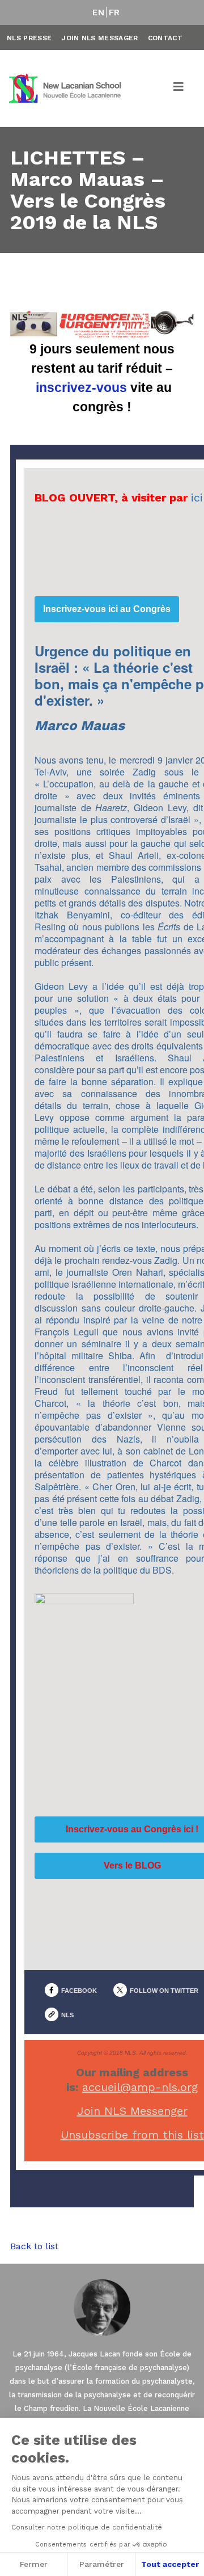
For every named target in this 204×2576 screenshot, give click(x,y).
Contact (165, 38)
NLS (67, 2015)
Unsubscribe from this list (132, 2135)
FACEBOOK (79, 1991)
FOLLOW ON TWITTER (164, 1991)
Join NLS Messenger (132, 2111)
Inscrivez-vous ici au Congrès (107, 609)
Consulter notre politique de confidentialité (87, 2527)
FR (114, 12)
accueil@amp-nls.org (140, 2087)
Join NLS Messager (99, 38)
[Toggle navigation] (179, 88)
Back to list (34, 2246)
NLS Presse (29, 38)
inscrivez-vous (81, 387)
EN (98, 12)
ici (197, 498)
